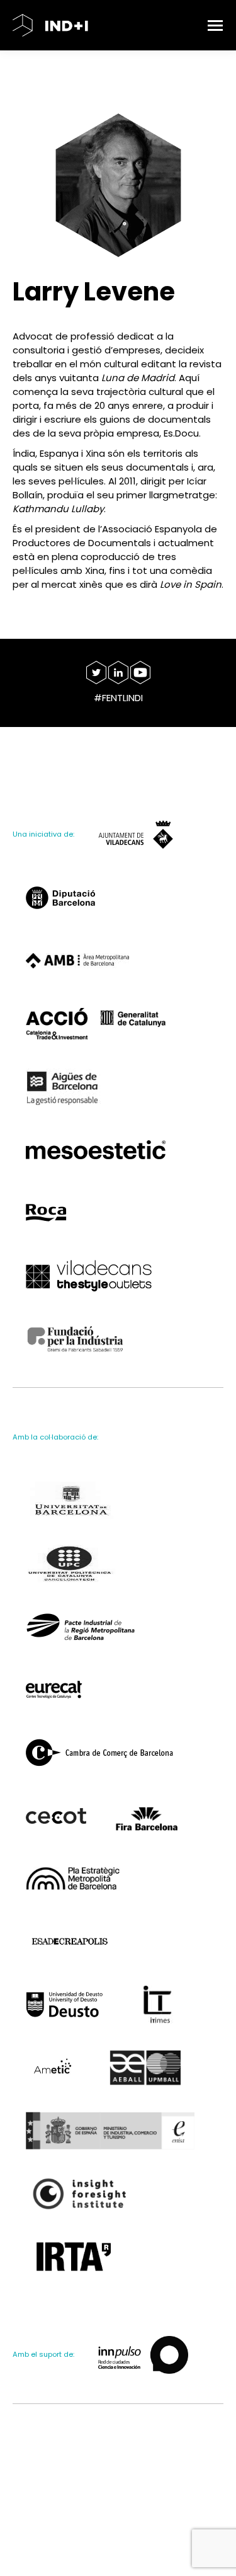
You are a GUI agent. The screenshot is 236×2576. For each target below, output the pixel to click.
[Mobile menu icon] (215, 26)
